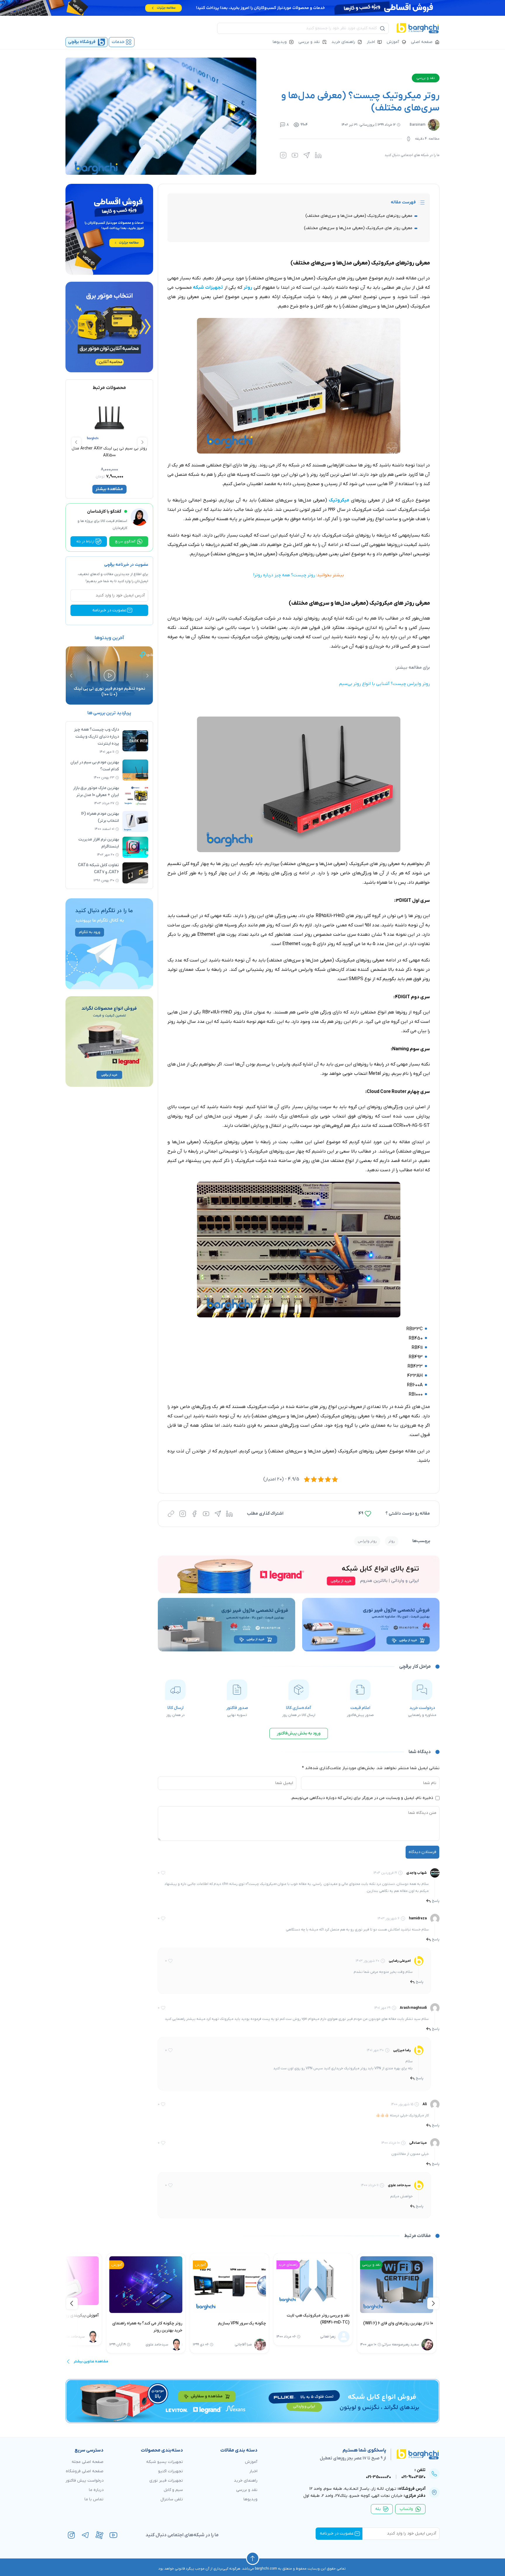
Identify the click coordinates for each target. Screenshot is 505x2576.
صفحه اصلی (422, 42)
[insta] (71, 2535)
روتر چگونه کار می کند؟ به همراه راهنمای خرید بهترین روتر (242, 2327)
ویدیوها (280, 42)
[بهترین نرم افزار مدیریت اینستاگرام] (135, 847)
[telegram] (85, 2535)
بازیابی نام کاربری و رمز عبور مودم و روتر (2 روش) (74, 2319)
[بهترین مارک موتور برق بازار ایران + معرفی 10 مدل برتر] (135, 796)
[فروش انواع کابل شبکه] (252, 2401)
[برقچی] (413, 2454)
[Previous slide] (142, 442)
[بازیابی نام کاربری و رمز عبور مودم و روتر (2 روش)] (73, 2281)
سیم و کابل (173, 2490)
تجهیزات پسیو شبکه (165, 2462)
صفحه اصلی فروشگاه (85, 2471)
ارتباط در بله (85, 542)
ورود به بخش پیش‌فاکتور (299, 1733)
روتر (392, 1541)
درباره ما (96, 2490)
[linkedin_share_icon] (318, 155)
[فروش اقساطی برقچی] (252, 8)
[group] (109, 944)
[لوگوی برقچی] (418, 28)
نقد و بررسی (309, 42)
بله (378, 2509)
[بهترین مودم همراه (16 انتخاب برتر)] (135, 821)
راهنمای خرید (343, 42)
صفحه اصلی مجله (88, 2462)
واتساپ (406, 2509)
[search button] (383, 28)
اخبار (371, 42)
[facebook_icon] (194, 1514)
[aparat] (99, 2535)
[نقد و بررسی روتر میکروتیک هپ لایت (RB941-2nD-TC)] (408, 2281)
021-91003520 (413, 2477)
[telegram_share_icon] (307, 155)
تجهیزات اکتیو (171, 2471)
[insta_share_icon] (283, 155)
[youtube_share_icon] (295, 155)
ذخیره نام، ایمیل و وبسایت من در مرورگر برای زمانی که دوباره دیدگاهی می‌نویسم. (362, 1798)
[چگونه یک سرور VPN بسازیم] (324, 2285)
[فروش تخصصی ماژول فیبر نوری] (371, 1625)
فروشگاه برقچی (82, 42)
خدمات (118, 42)
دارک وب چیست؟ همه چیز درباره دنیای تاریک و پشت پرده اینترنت (96, 737)
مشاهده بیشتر (109, 489)
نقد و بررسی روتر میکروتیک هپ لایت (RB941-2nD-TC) (413, 2319)
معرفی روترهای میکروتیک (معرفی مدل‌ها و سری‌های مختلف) (359, 216)
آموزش (393, 42)
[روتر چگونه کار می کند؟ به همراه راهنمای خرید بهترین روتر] (241, 2285)
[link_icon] (171, 1514)
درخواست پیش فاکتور (84, 2481)
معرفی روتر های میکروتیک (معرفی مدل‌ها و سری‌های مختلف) (358, 228)
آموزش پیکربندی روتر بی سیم (168, 2315)
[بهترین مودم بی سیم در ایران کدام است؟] (135, 770)
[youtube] (113, 2535)
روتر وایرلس (367, 1541)
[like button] (368, 1514)
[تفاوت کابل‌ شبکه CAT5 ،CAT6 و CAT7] (135, 873)
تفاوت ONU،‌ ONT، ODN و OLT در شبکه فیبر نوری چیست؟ (109, 692)
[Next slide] (76, 442)
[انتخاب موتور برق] (109, 327)
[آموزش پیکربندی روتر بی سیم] (157, 2281)
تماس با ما (94, 2499)
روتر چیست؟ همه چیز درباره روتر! (284, 575)
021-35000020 (378, 2477)
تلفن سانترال (172, 2499)
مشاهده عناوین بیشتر (91, 2362)
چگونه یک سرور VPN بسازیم (337, 2323)
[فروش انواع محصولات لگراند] (109, 1042)
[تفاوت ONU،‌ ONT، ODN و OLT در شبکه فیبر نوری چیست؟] (109, 675)
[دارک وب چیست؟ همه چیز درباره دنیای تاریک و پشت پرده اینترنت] (135, 741)
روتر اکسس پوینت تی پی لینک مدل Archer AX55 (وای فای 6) (109, 452)
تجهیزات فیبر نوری (166, 2481)
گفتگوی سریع (125, 542)
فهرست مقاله (403, 202)
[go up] (253, 2558)
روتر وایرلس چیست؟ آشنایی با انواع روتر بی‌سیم (384, 684)
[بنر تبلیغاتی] (299, 1574)
